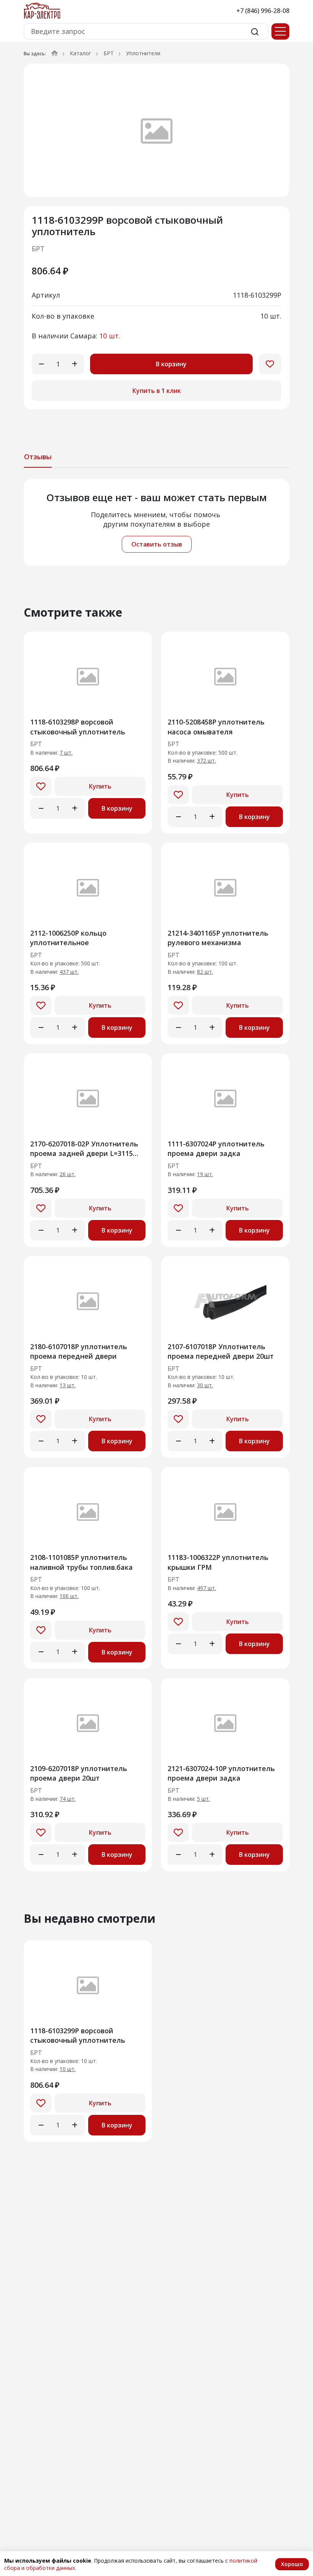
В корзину (171, 364)
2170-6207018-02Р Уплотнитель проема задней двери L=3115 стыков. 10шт (84, 1149)
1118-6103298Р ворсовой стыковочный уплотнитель (78, 727)
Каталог (81, 53)
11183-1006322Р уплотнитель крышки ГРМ (218, 1562)
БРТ (109, 53)
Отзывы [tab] (38, 457)
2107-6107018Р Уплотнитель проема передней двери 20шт (221, 1351)
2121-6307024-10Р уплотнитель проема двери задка (221, 1773)
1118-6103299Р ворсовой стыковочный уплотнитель (78, 2035)
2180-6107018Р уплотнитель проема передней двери (79, 1351)
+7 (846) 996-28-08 (263, 11)
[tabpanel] (156, 522)
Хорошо (292, 2564)
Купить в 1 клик (157, 391)
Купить (100, 786)
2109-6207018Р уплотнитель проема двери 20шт (79, 1773)
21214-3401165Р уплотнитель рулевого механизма (218, 938)
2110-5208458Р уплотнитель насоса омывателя (216, 727)
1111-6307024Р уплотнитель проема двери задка (216, 1149)
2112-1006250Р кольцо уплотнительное (68, 938)
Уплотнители (143, 53)
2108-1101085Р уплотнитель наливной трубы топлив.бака (81, 1562)
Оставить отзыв (157, 544)
